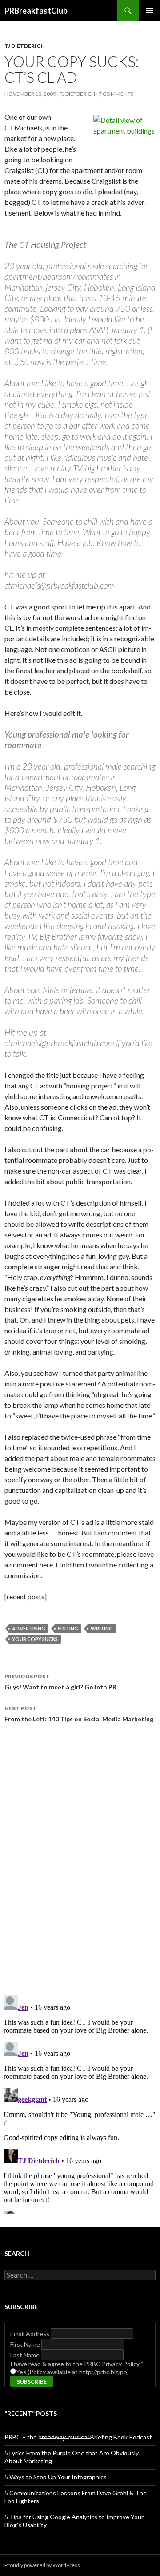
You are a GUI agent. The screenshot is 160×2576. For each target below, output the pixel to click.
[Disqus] (80, 1862)
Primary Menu (149, 11)
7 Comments (116, 94)
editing (68, 1628)
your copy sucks (35, 1639)
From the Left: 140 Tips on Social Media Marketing (79, 1714)
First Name (26, 2344)
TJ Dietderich (25, 46)
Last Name (26, 2355)
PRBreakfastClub (36, 11)
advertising (29, 1628)
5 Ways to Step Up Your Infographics (56, 2477)
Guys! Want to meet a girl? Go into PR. (61, 1682)
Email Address (30, 2334)
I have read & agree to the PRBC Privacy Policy (77, 2364)
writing (102, 1628)
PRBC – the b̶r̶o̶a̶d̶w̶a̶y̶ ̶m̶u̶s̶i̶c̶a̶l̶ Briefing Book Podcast (78, 2437)
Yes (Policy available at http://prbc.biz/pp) (72, 2372)
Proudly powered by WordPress (42, 2565)
